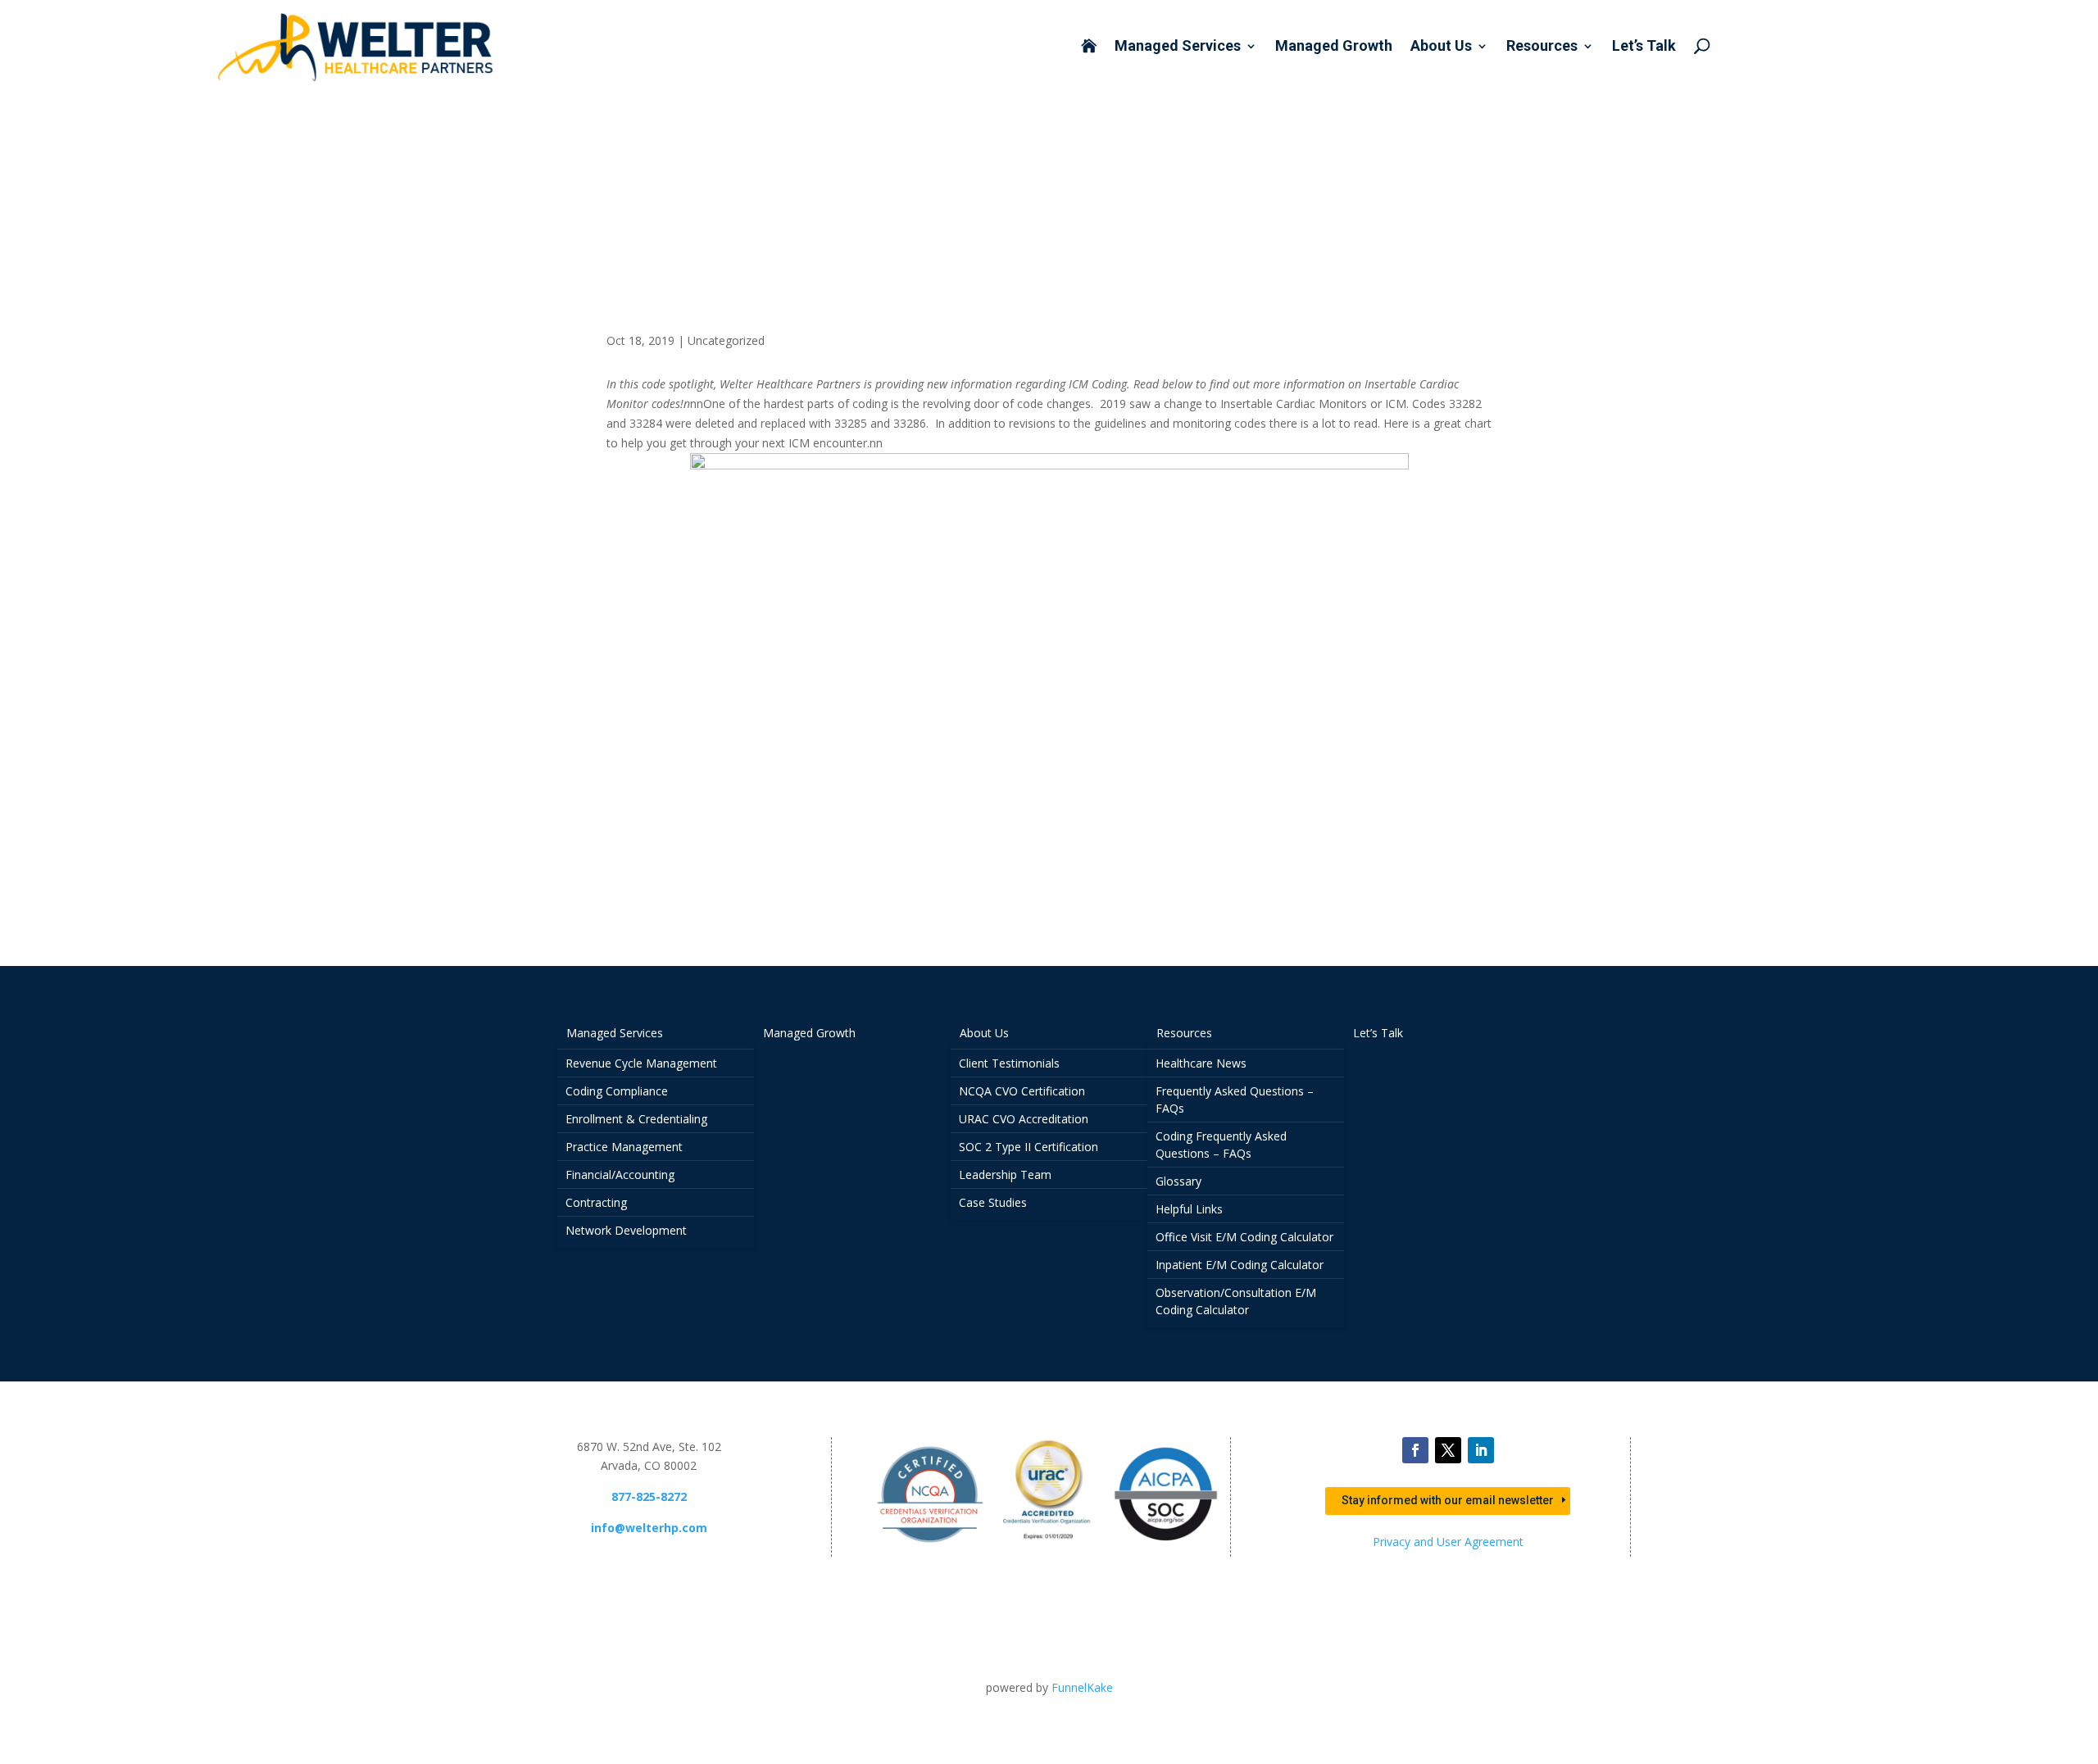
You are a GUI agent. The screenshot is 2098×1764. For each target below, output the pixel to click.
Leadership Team (1005, 1174)
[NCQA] (930, 1547)
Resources (1542, 47)
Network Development (626, 1230)
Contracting (596, 1202)
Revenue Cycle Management (641, 1063)
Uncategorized (726, 340)
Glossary (1178, 1181)
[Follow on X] (1448, 1450)
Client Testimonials (1009, 1063)
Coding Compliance (617, 1091)
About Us (1441, 47)
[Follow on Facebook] (1415, 1450)
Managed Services (1178, 47)
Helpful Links (1189, 1209)
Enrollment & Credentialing (636, 1119)
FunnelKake (1082, 1687)
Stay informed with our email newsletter (1448, 1500)
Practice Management (624, 1147)
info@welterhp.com (649, 1528)
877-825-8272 (649, 1496)
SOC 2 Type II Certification (1029, 1147)
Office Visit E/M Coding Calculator (1244, 1237)
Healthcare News (1201, 1063)
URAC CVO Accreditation (1024, 1119)
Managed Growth (1334, 47)
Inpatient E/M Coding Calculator (1240, 1265)
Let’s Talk (1644, 47)
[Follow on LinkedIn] (1481, 1450)
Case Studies (993, 1202)
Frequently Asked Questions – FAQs (1235, 1100)
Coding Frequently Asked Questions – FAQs (1221, 1145)
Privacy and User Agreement (1448, 1542)
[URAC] (1048, 1547)
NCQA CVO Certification (1022, 1091)
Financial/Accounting (620, 1174)
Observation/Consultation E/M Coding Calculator (1236, 1301)
